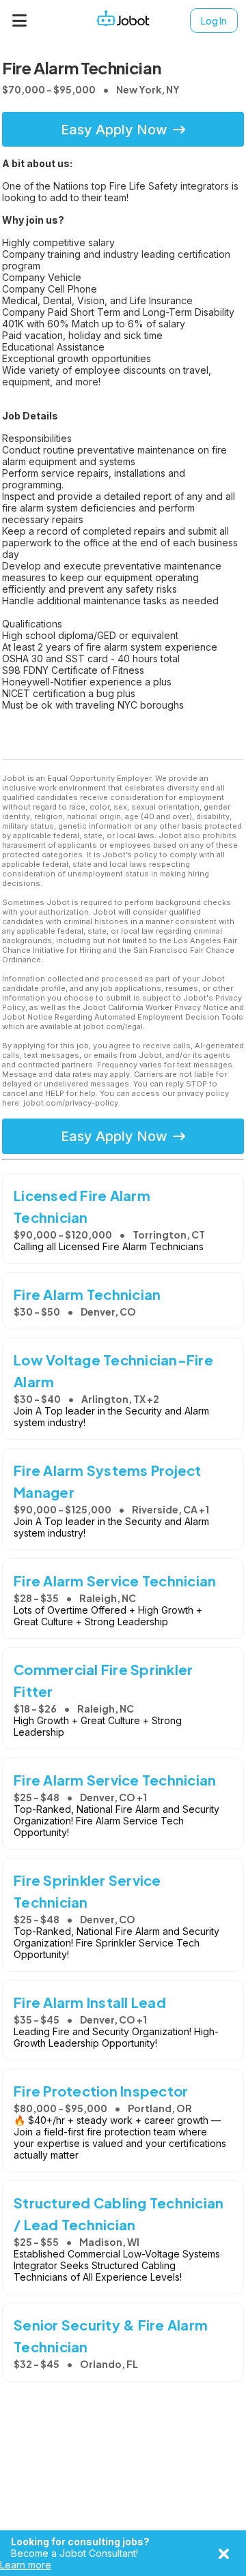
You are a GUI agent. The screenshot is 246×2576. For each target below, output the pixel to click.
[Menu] (20, 20)
